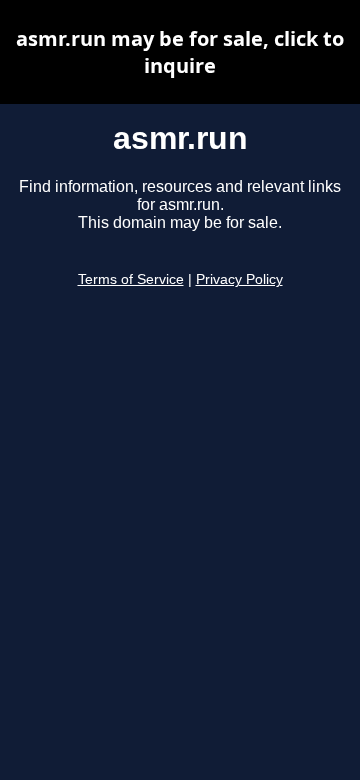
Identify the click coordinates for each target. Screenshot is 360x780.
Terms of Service (131, 279)
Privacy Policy (239, 279)
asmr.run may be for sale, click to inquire (180, 52)
